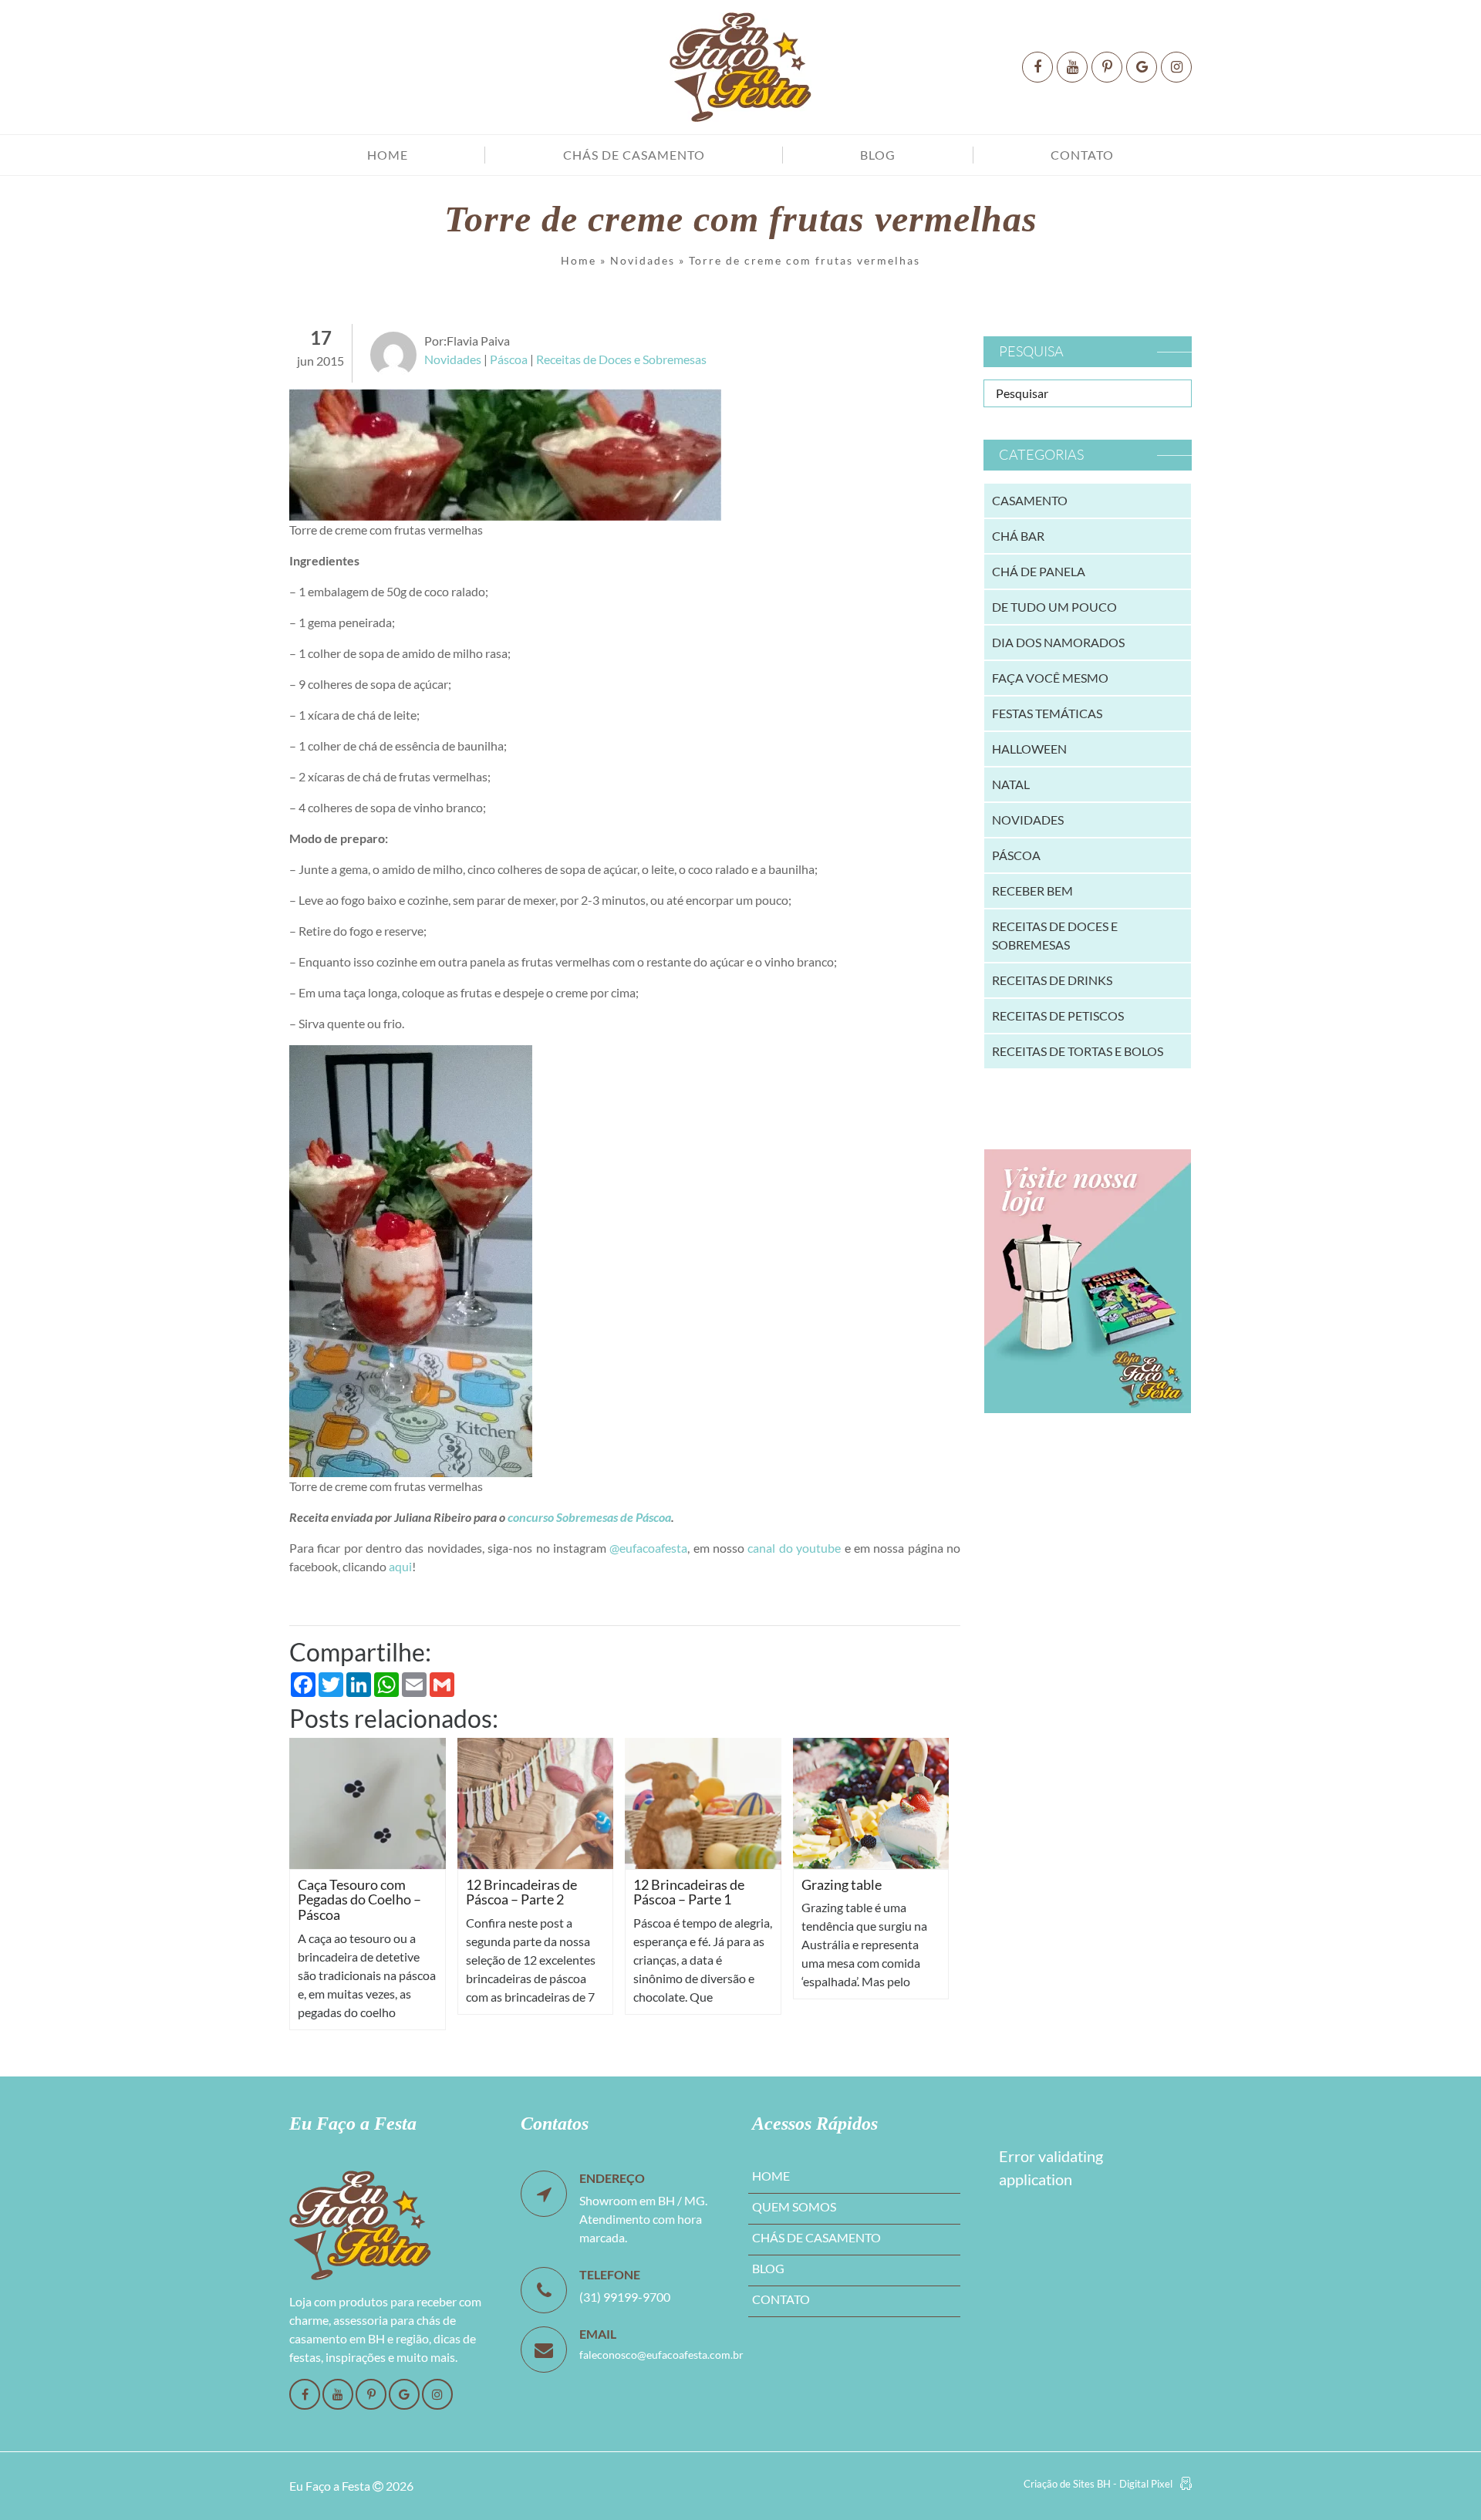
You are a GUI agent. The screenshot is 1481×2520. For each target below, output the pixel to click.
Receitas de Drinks (1052, 980)
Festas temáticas (1047, 713)
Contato (1082, 155)
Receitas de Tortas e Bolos (1078, 1051)
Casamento (1030, 500)
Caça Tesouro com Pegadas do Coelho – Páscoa (359, 1900)
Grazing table (842, 1884)
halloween (1029, 749)
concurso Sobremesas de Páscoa (589, 1517)
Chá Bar (1018, 536)
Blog (878, 155)
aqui (400, 1566)
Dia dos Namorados (1058, 642)
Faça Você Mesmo (1050, 678)
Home (388, 155)
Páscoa (509, 359)
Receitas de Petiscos (1058, 1015)
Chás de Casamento (634, 155)
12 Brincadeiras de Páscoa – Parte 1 (689, 1892)
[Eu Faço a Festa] (740, 67)
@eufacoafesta (648, 1548)
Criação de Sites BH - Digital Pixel (1098, 2484)
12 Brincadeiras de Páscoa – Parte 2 (521, 1892)
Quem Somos (794, 2206)
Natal (1011, 784)
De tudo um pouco (1054, 607)
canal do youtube (794, 1548)
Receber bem (1032, 891)
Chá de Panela (1039, 571)
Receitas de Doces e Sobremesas (621, 359)
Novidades (643, 260)
